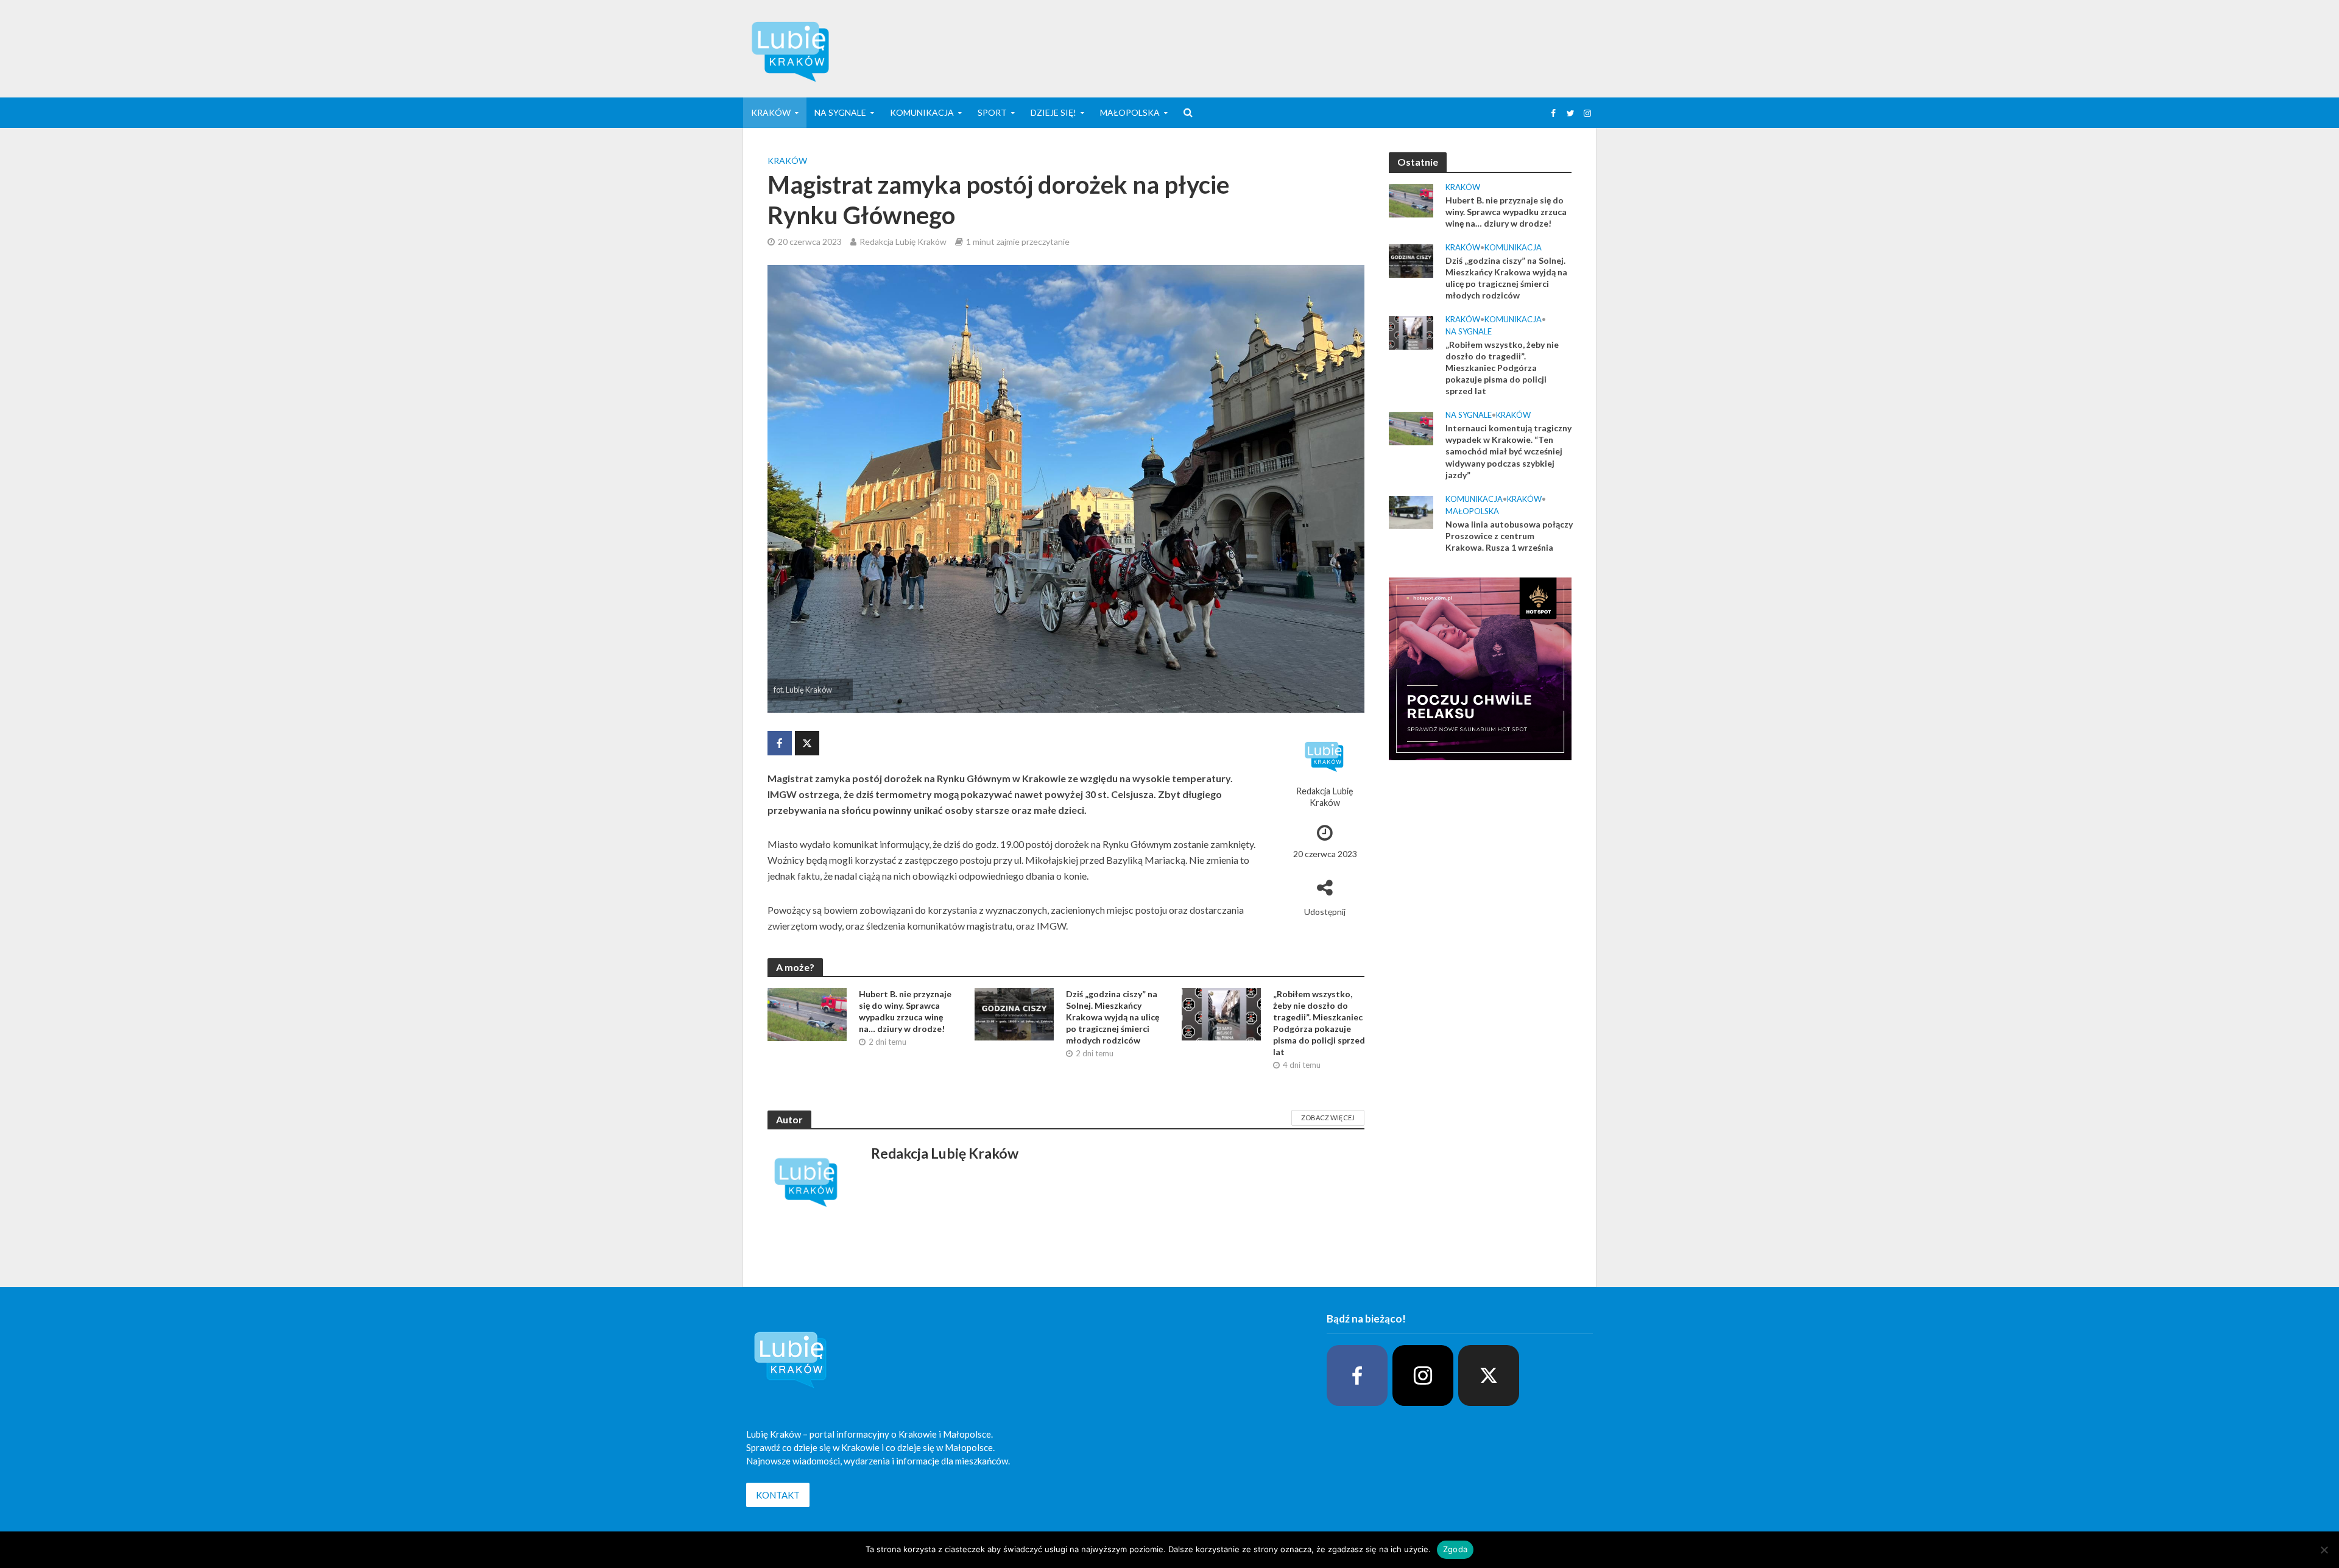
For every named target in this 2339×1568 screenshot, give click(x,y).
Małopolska (1130, 112)
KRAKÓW (771, 112)
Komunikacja (922, 112)
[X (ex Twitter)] (1489, 1376)
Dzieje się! (1053, 112)
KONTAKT (778, 1495)
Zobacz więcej (1328, 1118)
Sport (992, 112)
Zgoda (1455, 1549)
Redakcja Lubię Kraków (903, 242)
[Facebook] (1357, 1376)
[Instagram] (1423, 1376)
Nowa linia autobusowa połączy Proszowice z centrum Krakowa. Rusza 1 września (1509, 536)
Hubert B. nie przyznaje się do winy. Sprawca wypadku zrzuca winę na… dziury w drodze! (905, 1011)
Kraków (787, 161)
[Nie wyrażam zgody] (2324, 1550)
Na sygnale (840, 112)
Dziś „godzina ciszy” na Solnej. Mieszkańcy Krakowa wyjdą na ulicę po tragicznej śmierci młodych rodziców (1113, 1017)
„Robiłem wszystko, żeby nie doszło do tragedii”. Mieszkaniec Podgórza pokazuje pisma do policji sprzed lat (1319, 1023)
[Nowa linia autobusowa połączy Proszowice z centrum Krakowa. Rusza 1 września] (1411, 511)
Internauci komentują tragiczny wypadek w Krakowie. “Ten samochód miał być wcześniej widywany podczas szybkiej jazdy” (1508, 451)
